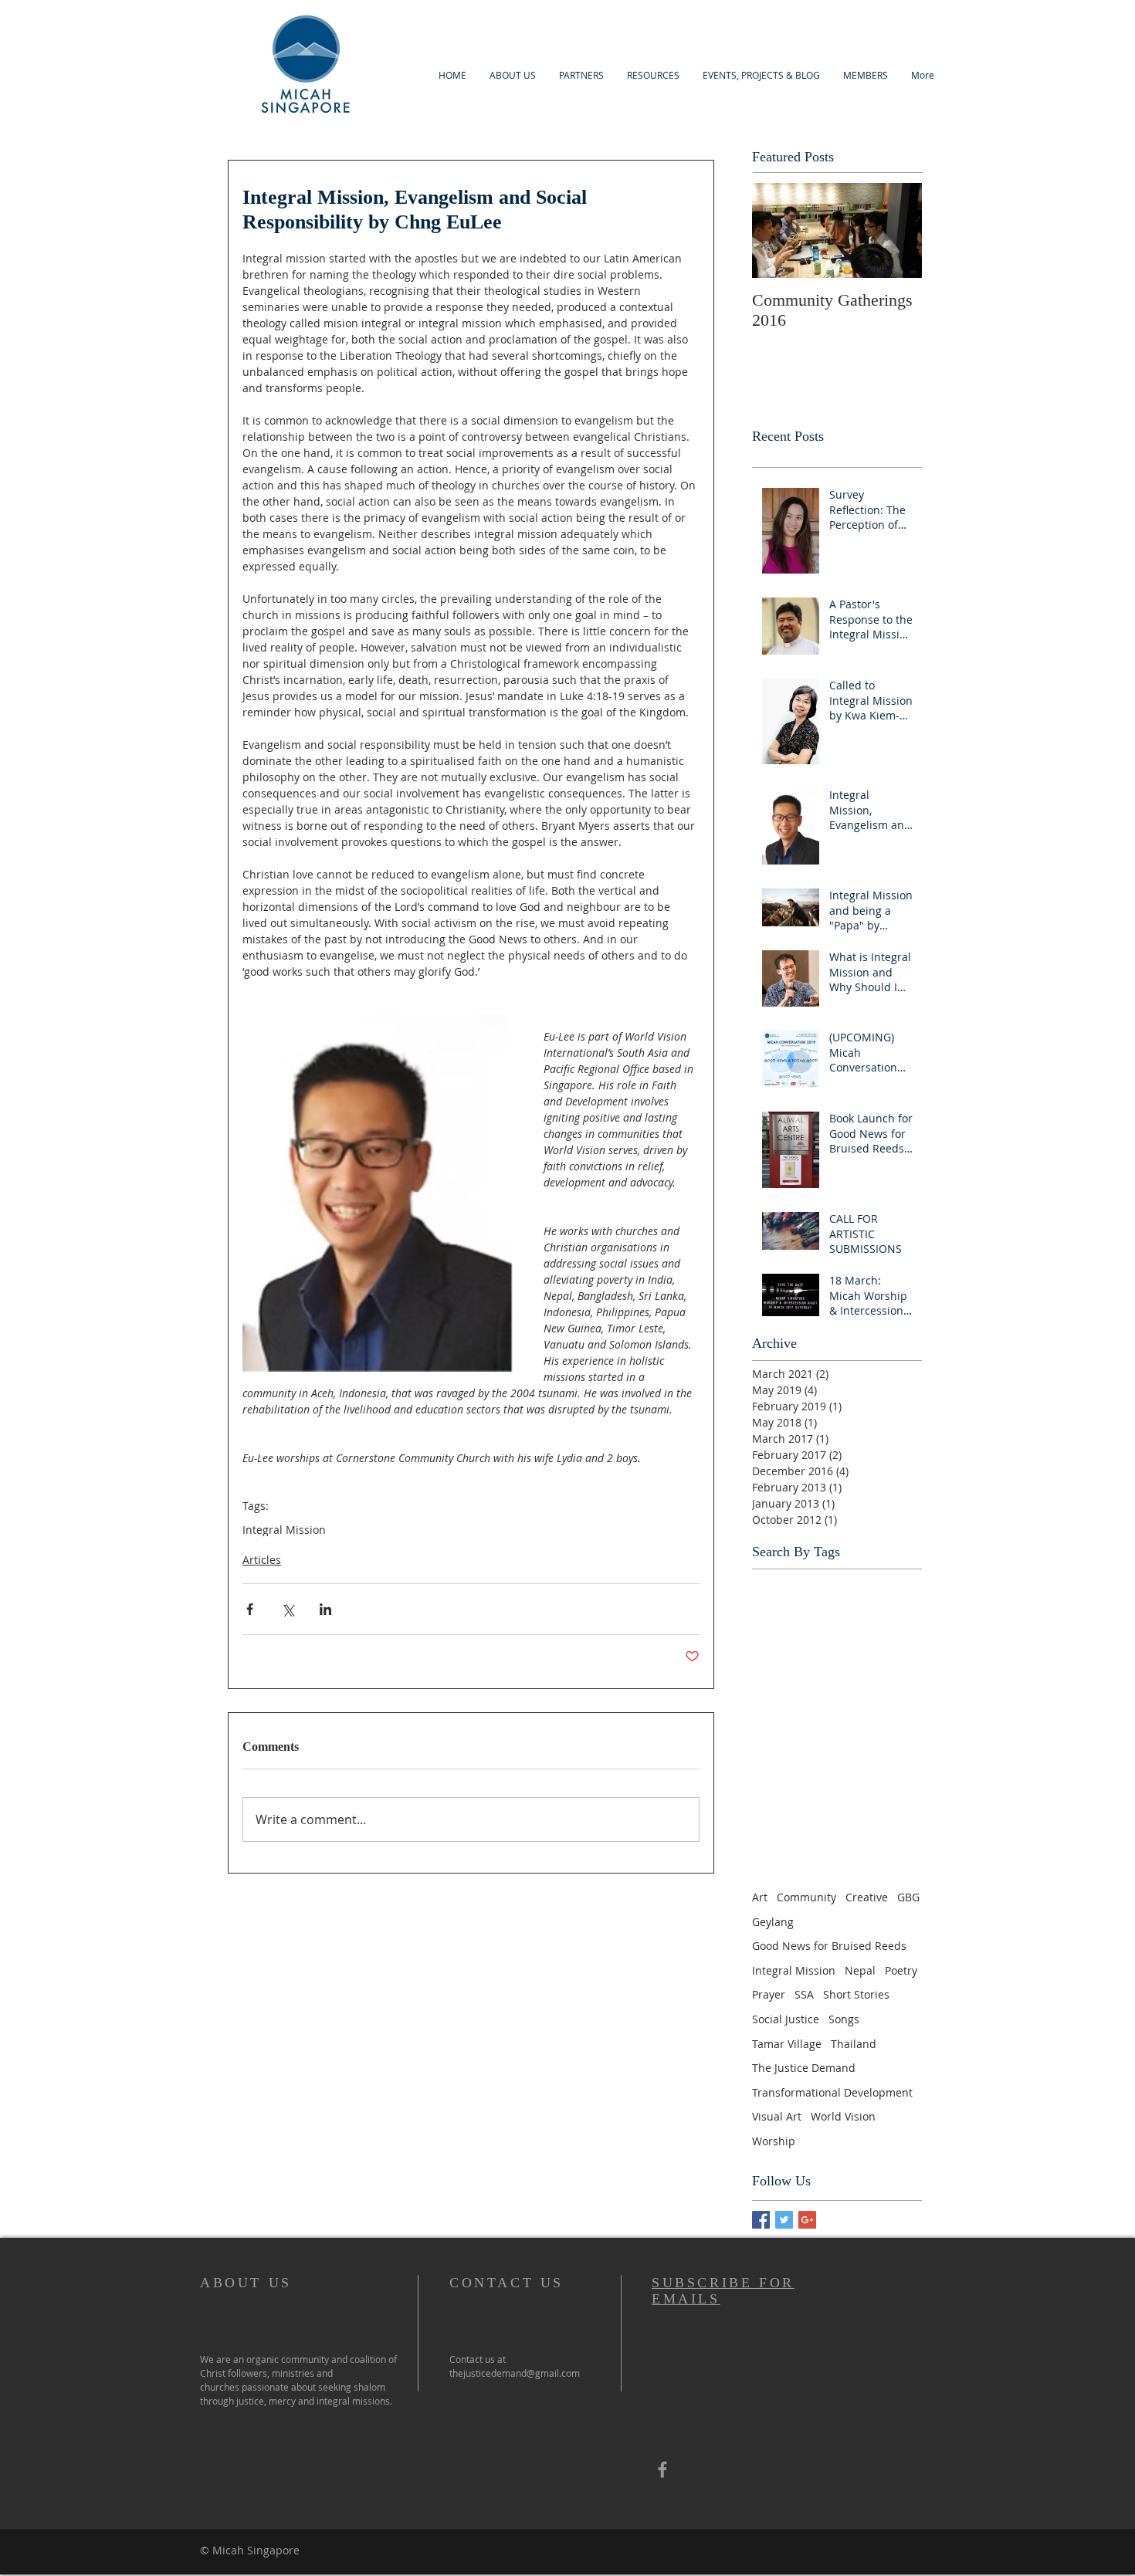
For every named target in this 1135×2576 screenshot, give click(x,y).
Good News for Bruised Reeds (829, 1946)
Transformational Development (832, 2092)
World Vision (843, 2116)
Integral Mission (284, 1530)
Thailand (854, 2044)
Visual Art (777, 2116)
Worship (774, 2141)
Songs (844, 2019)
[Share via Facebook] (250, 1609)
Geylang (773, 1922)
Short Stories (856, 1994)
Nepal (860, 1970)
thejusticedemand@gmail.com (515, 2373)
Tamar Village (787, 2044)
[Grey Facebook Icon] (662, 2469)
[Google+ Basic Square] (807, 2220)
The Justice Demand (804, 2068)
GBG (908, 1897)
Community (806, 1897)
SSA (804, 1994)
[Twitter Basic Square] (784, 2220)
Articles (262, 1560)
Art (760, 1897)
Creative (867, 1897)
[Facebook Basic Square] (761, 2220)
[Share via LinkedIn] (325, 1609)
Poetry (901, 1970)
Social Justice (786, 2019)
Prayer (769, 1994)
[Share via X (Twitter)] (288, 1609)
